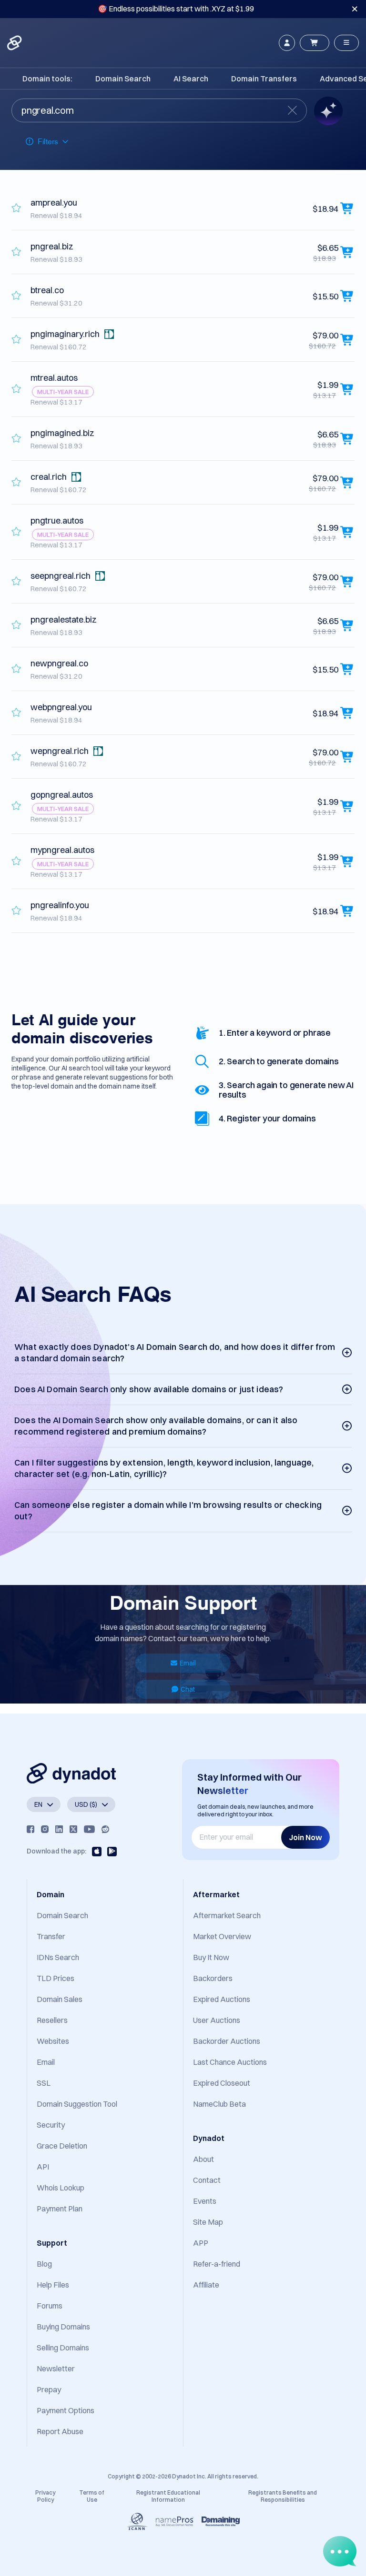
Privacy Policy (45, 2496)
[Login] (287, 43)
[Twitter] (73, 1829)
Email (188, 1663)
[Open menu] (346, 43)
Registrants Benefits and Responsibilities (283, 2496)
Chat (188, 1689)
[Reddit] (105, 1829)
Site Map (208, 2222)
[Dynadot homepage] (15, 43)
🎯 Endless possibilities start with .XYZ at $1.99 (176, 9)
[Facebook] (30, 1829)
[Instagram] (45, 1829)
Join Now (305, 1837)
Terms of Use (92, 2496)
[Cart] (315, 43)
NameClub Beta (219, 2104)
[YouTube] (89, 1829)
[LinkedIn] (59, 1829)
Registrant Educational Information (168, 2496)
